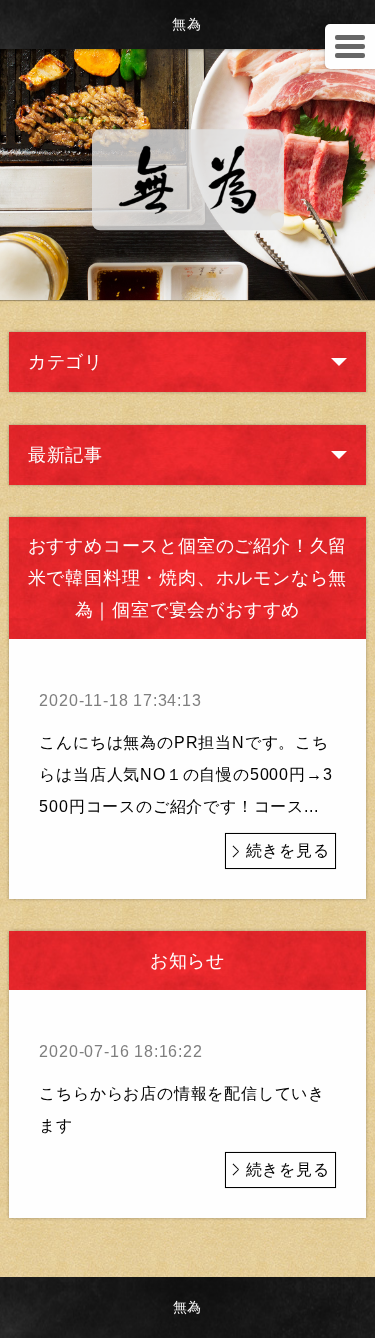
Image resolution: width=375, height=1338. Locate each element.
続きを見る (288, 850)
